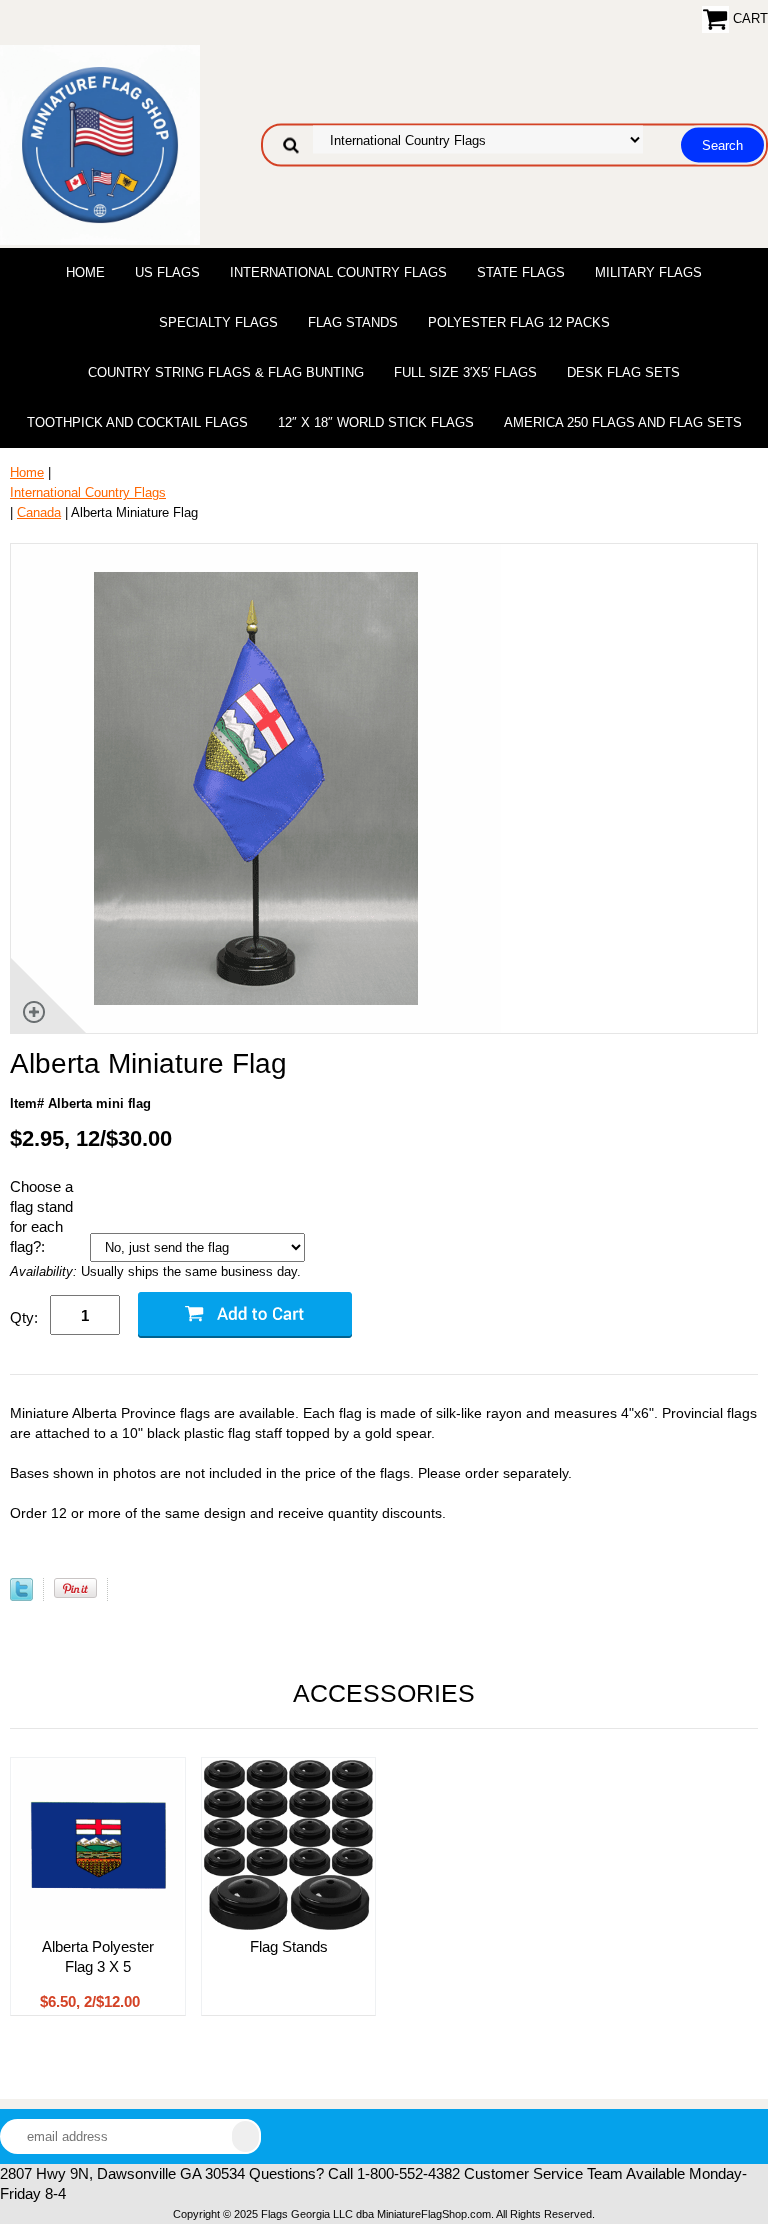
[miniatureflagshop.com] (100, 143)
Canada (39, 512)
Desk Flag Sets (623, 372)
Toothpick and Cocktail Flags (137, 422)
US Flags (167, 272)
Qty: (24, 1317)
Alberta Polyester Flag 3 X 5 (98, 1956)
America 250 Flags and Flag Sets (623, 422)
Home (85, 272)
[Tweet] (21, 1596)
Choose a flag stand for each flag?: (41, 1216)
